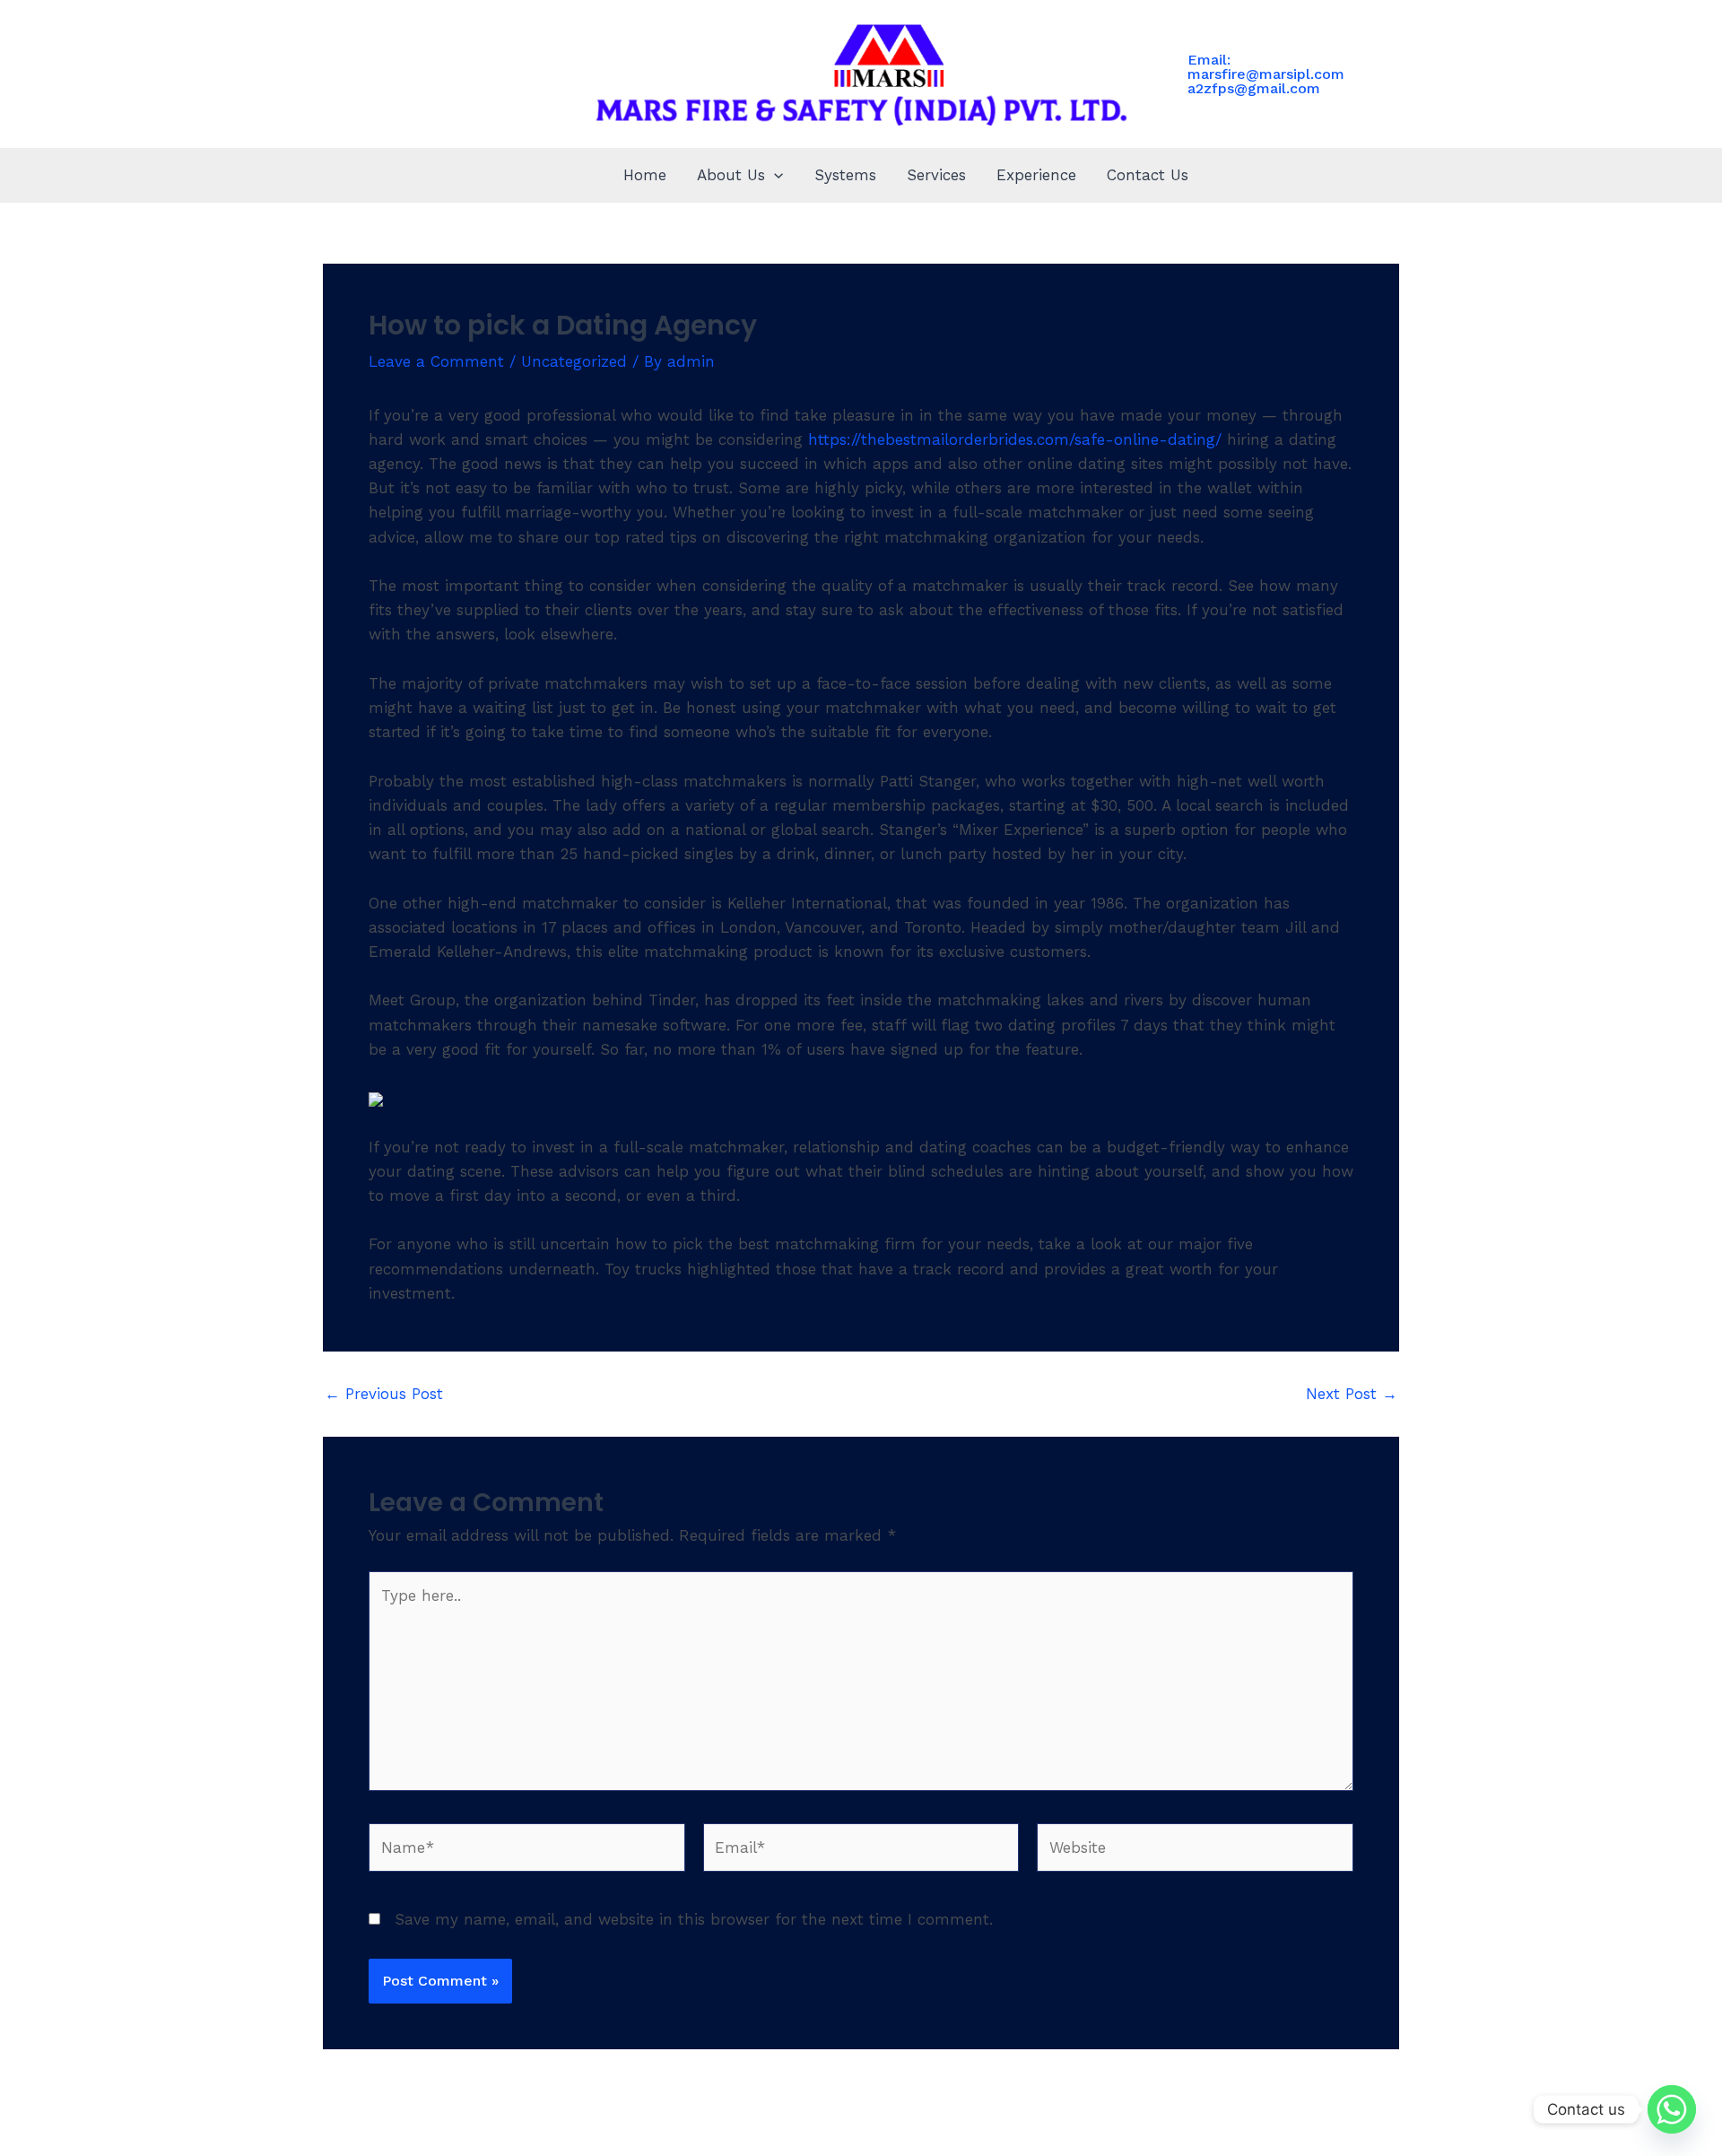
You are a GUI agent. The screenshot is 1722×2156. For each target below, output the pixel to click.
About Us (731, 175)
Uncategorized (574, 361)
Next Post (1352, 1394)
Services (936, 175)
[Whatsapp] (1672, 2109)
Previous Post (384, 1394)
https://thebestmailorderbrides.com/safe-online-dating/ (1015, 439)
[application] (774, 175)
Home (645, 175)
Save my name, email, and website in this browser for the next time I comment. (694, 1919)
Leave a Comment (436, 361)
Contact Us (1148, 175)
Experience (1036, 175)
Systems (845, 175)
